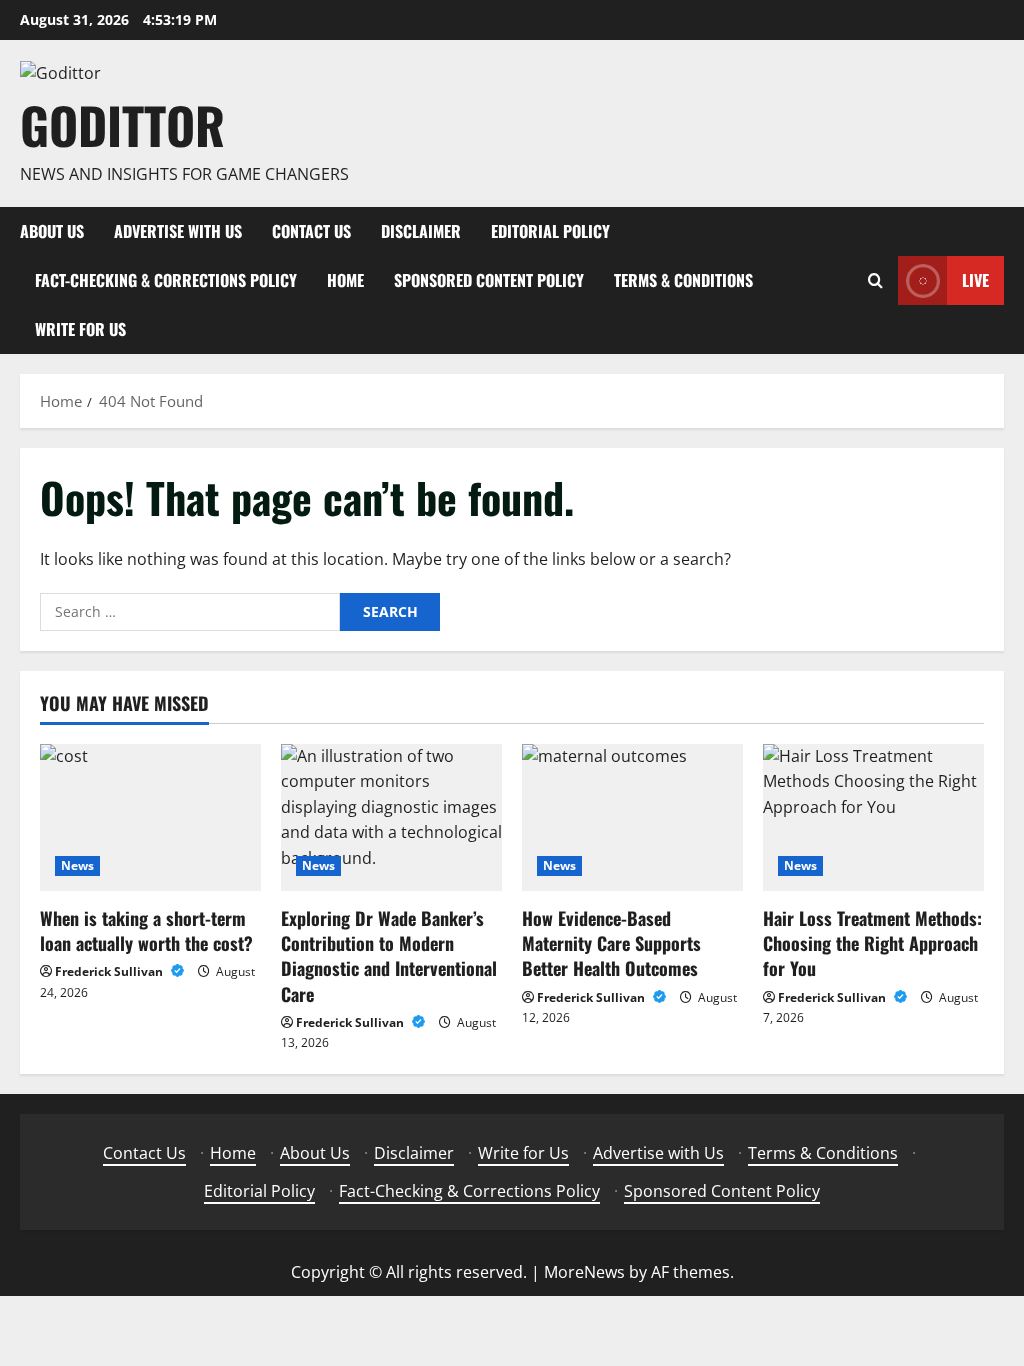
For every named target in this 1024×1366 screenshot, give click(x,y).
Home (345, 280)
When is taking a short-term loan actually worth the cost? (146, 930)
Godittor (122, 124)
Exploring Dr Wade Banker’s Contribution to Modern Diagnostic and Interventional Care (389, 956)
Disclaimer (421, 231)
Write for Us (80, 329)
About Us (52, 231)
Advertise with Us (178, 231)
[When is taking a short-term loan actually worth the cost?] (150, 817)
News (77, 865)
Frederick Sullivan (110, 971)
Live (975, 280)
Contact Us (311, 231)
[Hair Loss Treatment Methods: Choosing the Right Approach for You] (873, 817)
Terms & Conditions (683, 280)
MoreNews (584, 1272)
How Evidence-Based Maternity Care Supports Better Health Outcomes (611, 943)
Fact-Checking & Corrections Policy (166, 280)
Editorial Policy (550, 231)
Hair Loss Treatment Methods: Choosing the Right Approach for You (872, 943)
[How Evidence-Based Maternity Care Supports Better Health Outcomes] (632, 817)
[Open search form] (875, 280)
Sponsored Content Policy (489, 280)
